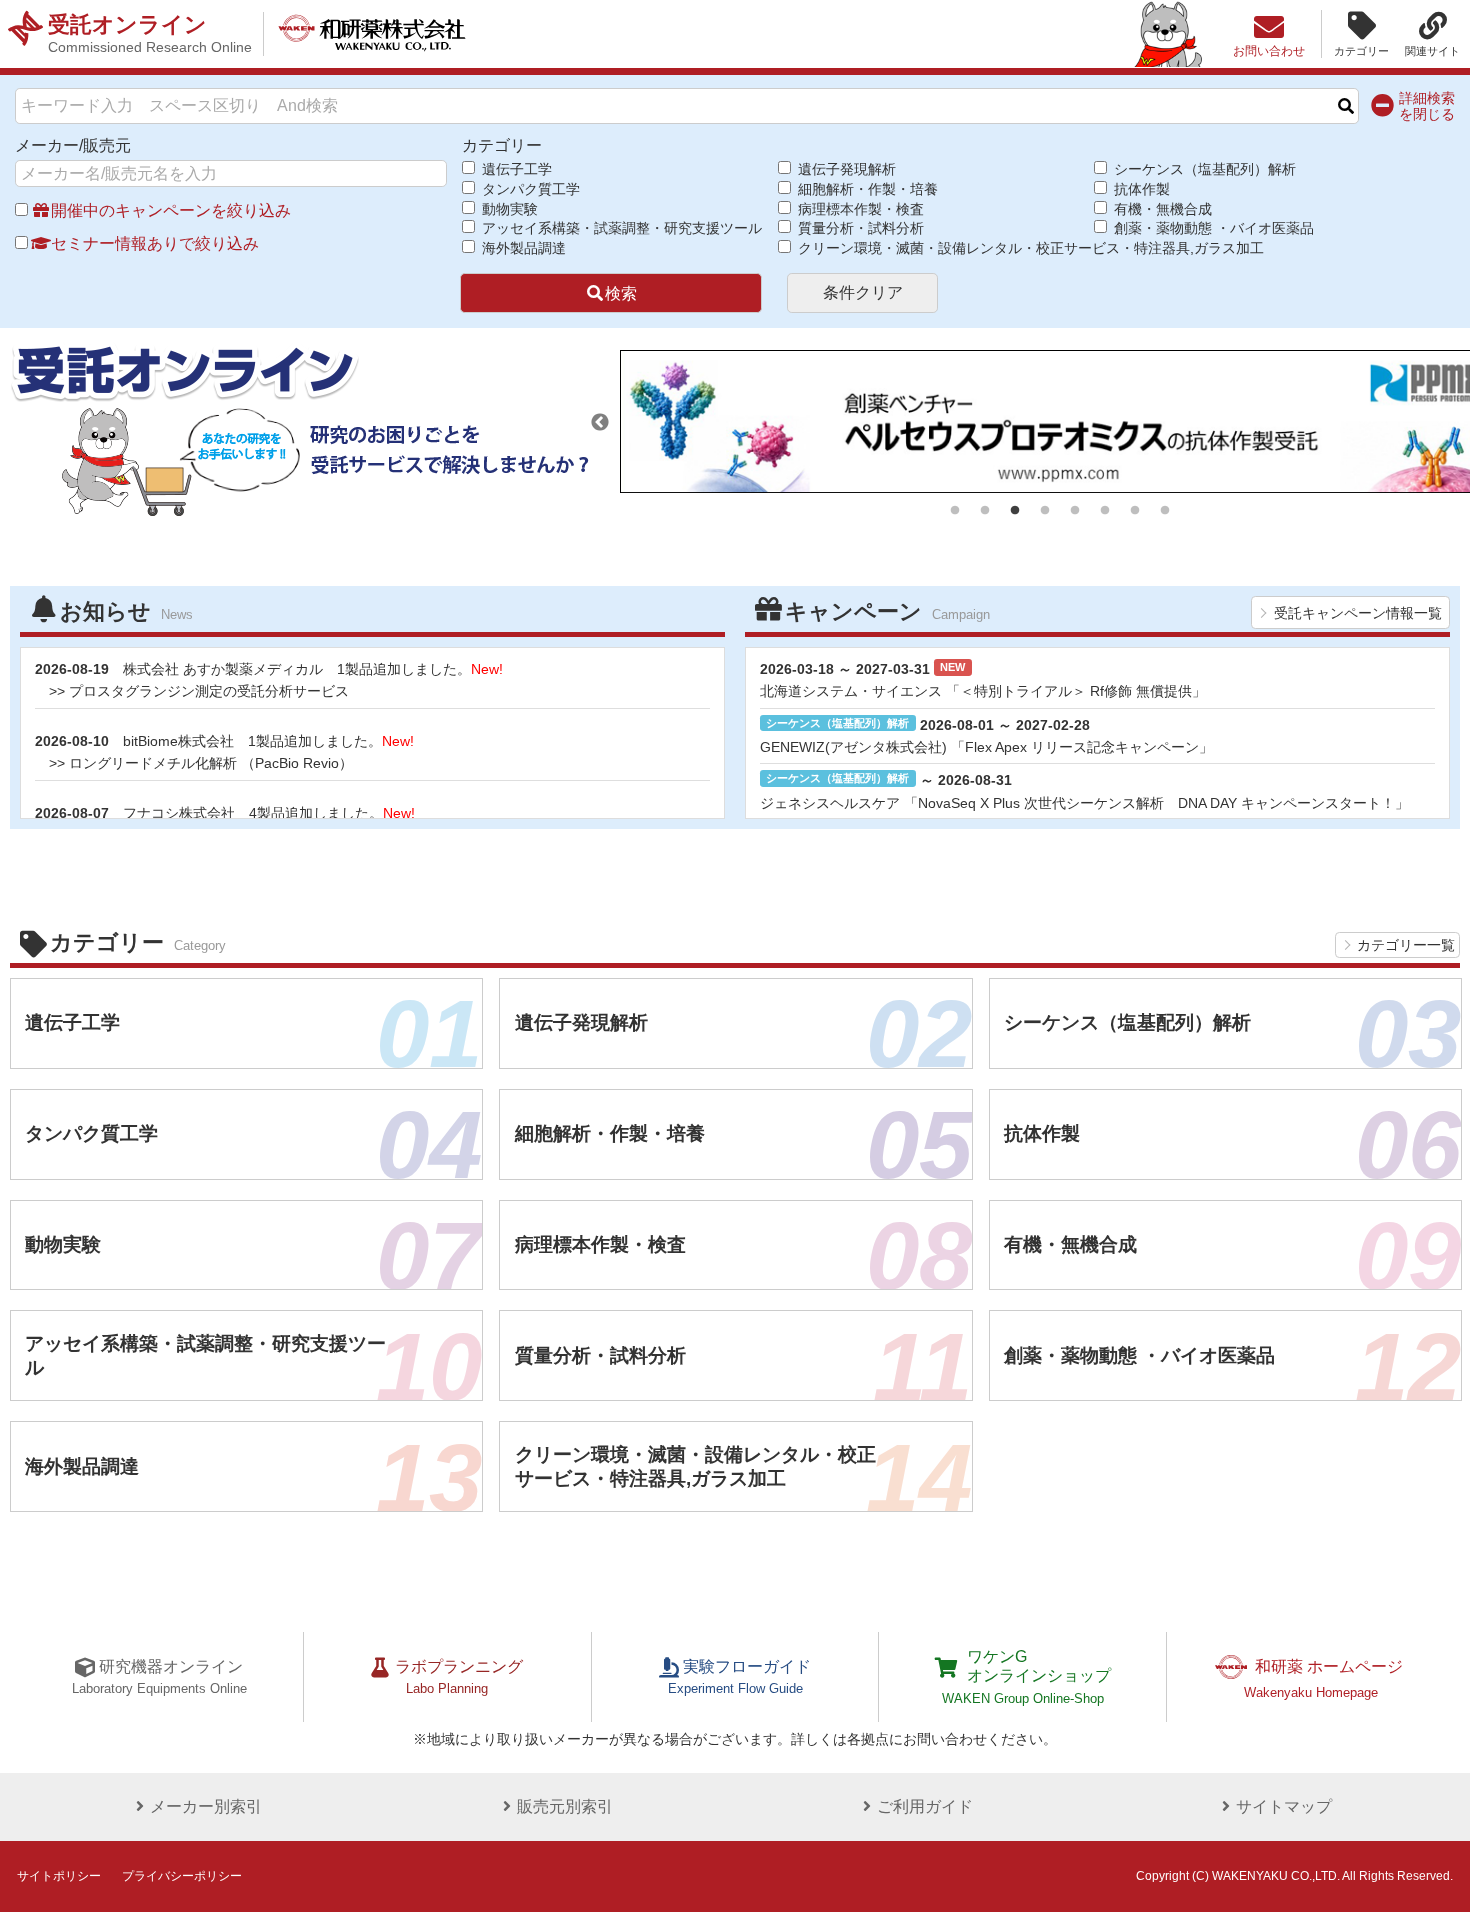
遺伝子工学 (515, 169)
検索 (621, 293)
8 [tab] (1165, 511)
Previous (600, 423)
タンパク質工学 (529, 189)
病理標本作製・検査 (859, 209)
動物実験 (508, 209)
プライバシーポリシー (182, 1876)
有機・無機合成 (1161, 209)
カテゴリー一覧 (1406, 945)
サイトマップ (1284, 1806)
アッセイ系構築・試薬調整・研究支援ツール (619, 228)
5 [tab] (1075, 511)
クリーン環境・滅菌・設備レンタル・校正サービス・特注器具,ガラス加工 (944, 248)
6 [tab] (1105, 511)
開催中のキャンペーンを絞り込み (171, 210)
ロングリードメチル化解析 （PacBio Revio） (211, 763)
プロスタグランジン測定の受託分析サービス (209, 691)
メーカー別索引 (206, 1806)
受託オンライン (150, 33)
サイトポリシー (59, 1876)
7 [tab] (1135, 511)
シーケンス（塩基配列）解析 (1203, 169)
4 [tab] (1045, 511)
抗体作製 (1140, 189)
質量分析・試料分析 (859, 228)
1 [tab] (955, 511)
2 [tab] (985, 511)
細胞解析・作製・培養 (866, 189)
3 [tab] (1015, 511)
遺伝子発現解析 (845, 169)
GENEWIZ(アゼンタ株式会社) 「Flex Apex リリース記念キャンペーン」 (986, 747)
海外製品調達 (522, 248)
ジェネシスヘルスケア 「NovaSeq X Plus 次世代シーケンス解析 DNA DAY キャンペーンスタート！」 (1084, 803)
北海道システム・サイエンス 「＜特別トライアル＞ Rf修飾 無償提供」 (983, 691)
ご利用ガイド (925, 1806)
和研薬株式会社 (371, 34)
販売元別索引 (565, 1806)
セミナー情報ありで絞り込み (155, 243)
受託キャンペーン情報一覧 (1358, 613)
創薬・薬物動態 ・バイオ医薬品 (1212, 228)
